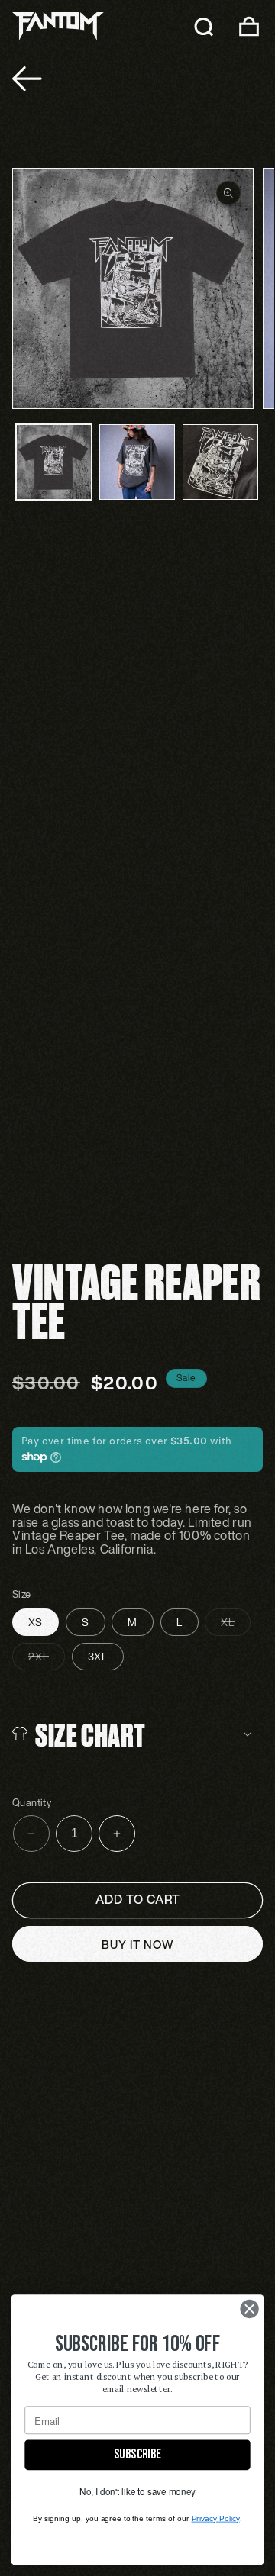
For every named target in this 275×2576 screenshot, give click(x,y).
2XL (47, 1659)
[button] (203, 26)
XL (236, 1624)
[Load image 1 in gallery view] (54, 462)
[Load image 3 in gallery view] (220, 462)
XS (36, 1622)
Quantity (32, 1803)
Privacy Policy (216, 2518)
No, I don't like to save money (137, 2492)
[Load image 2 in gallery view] (137, 462)
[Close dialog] (250, 2309)
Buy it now (137, 1944)
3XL (98, 1656)
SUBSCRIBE (137, 2454)
